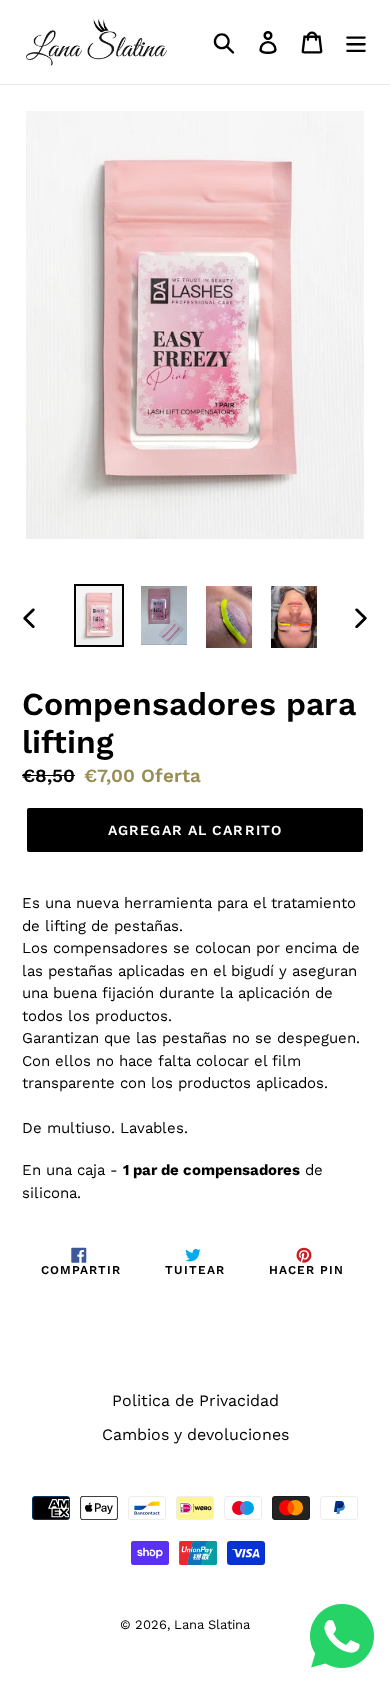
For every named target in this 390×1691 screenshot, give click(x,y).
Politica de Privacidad (195, 1400)
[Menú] (356, 42)
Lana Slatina (212, 1624)
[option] (99, 615)
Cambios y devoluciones (195, 1434)
